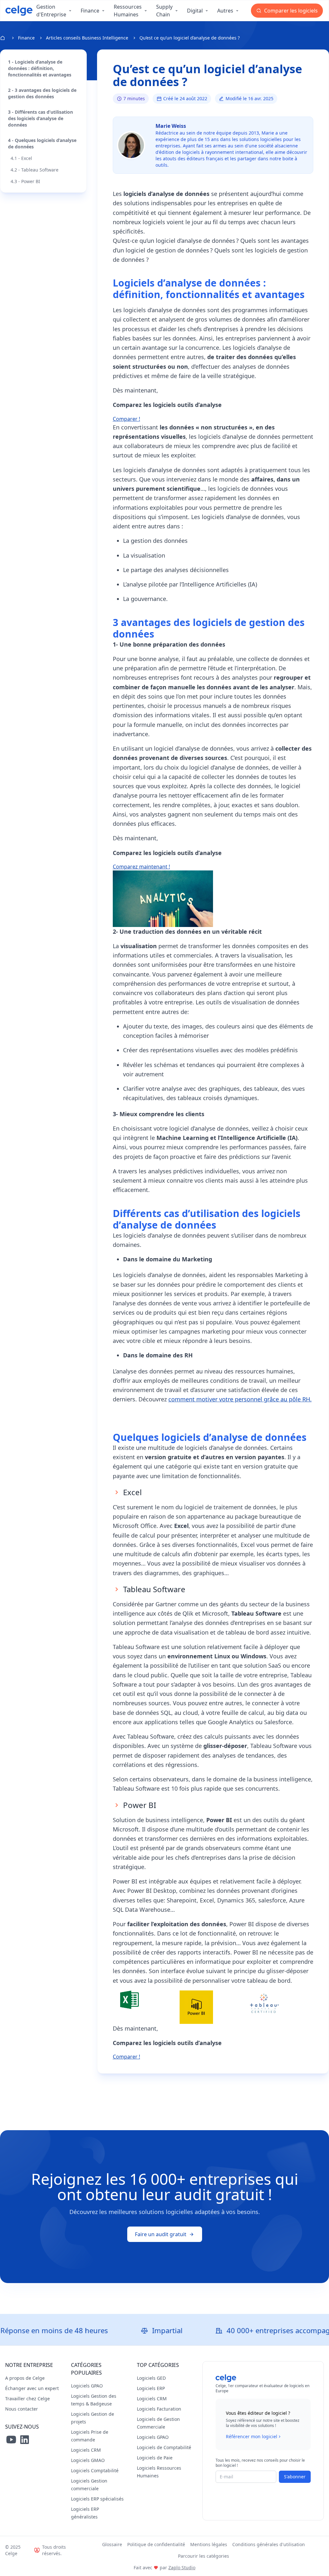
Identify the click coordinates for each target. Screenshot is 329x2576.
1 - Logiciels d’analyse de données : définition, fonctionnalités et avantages (40, 68)
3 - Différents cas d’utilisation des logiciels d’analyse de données (40, 118)
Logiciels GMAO (88, 2460)
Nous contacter (22, 2409)
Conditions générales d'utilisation (269, 2544)
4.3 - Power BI (25, 181)
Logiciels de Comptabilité (164, 2447)
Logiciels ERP (151, 2388)
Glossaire (112, 2544)
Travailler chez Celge (27, 2399)
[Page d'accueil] (19, 11)
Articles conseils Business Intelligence (87, 38)
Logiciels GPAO (87, 2386)
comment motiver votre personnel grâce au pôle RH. (240, 1399)
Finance (26, 38)
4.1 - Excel (21, 158)
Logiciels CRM (86, 2450)
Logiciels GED (151, 2378)
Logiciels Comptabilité (95, 2470)
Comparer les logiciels (290, 11)
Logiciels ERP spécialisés (97, 2499)
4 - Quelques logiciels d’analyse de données (42, 143)
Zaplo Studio (182, 2567)
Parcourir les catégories (204, 2556)
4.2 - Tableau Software (35, 170)
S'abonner (295, 2477)
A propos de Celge (25, 2378)
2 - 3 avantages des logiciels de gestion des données (42, 93)
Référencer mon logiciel (252, 2436)
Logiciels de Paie (155, 2458)
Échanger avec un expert (32, 2388)
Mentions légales (209, 2544)
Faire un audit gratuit (161, 2234)
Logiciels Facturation (159, 2409)
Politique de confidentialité (156, 2544)
